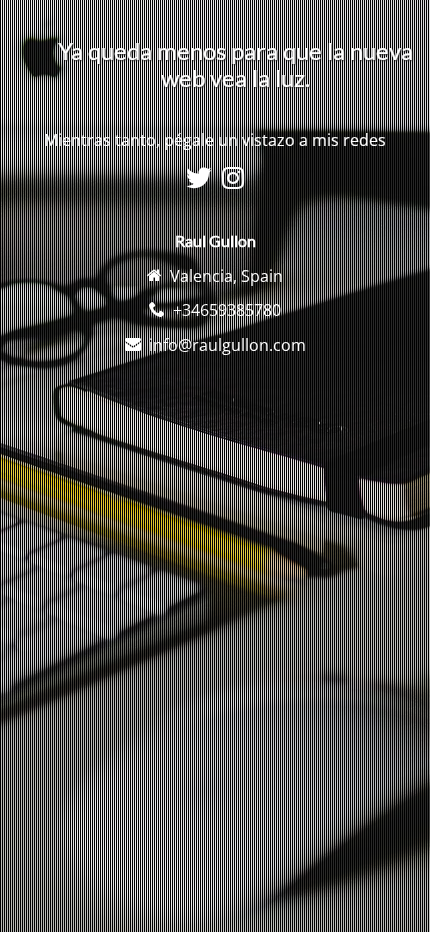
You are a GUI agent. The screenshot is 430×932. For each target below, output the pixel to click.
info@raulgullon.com (227, 345)
